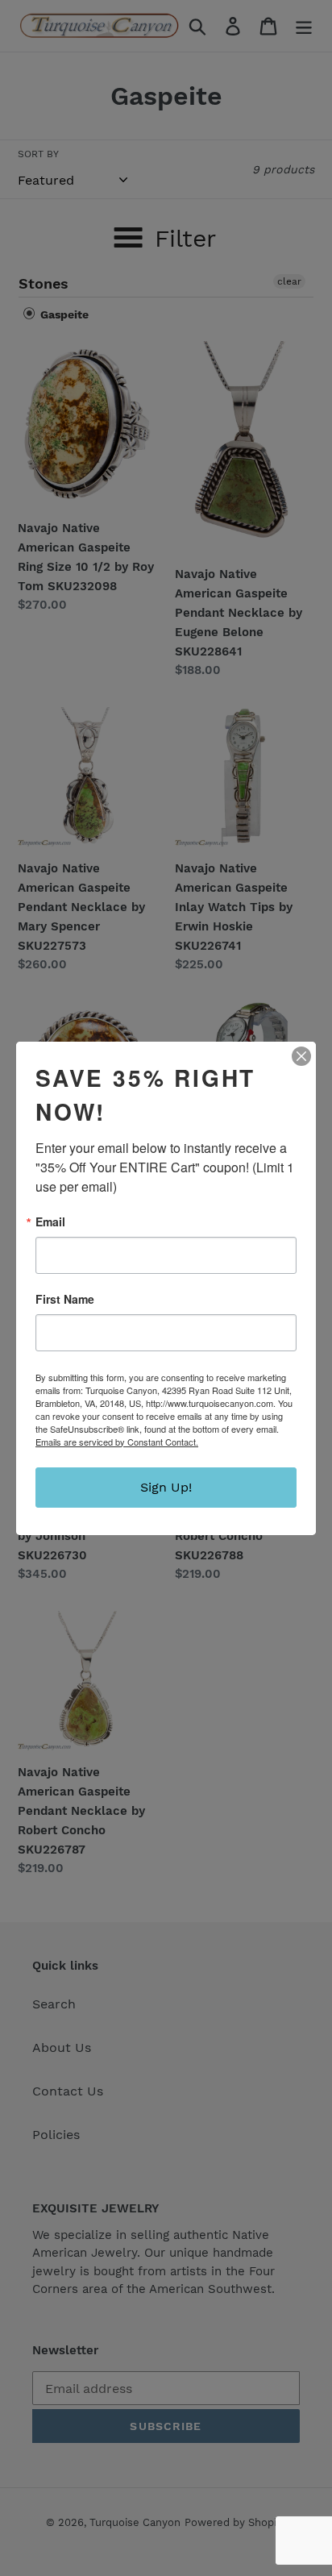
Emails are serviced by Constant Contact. (117, 1442)
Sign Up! (166, 1487)
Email (50, 1221)
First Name (65, 1299)
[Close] (301, 1056)
